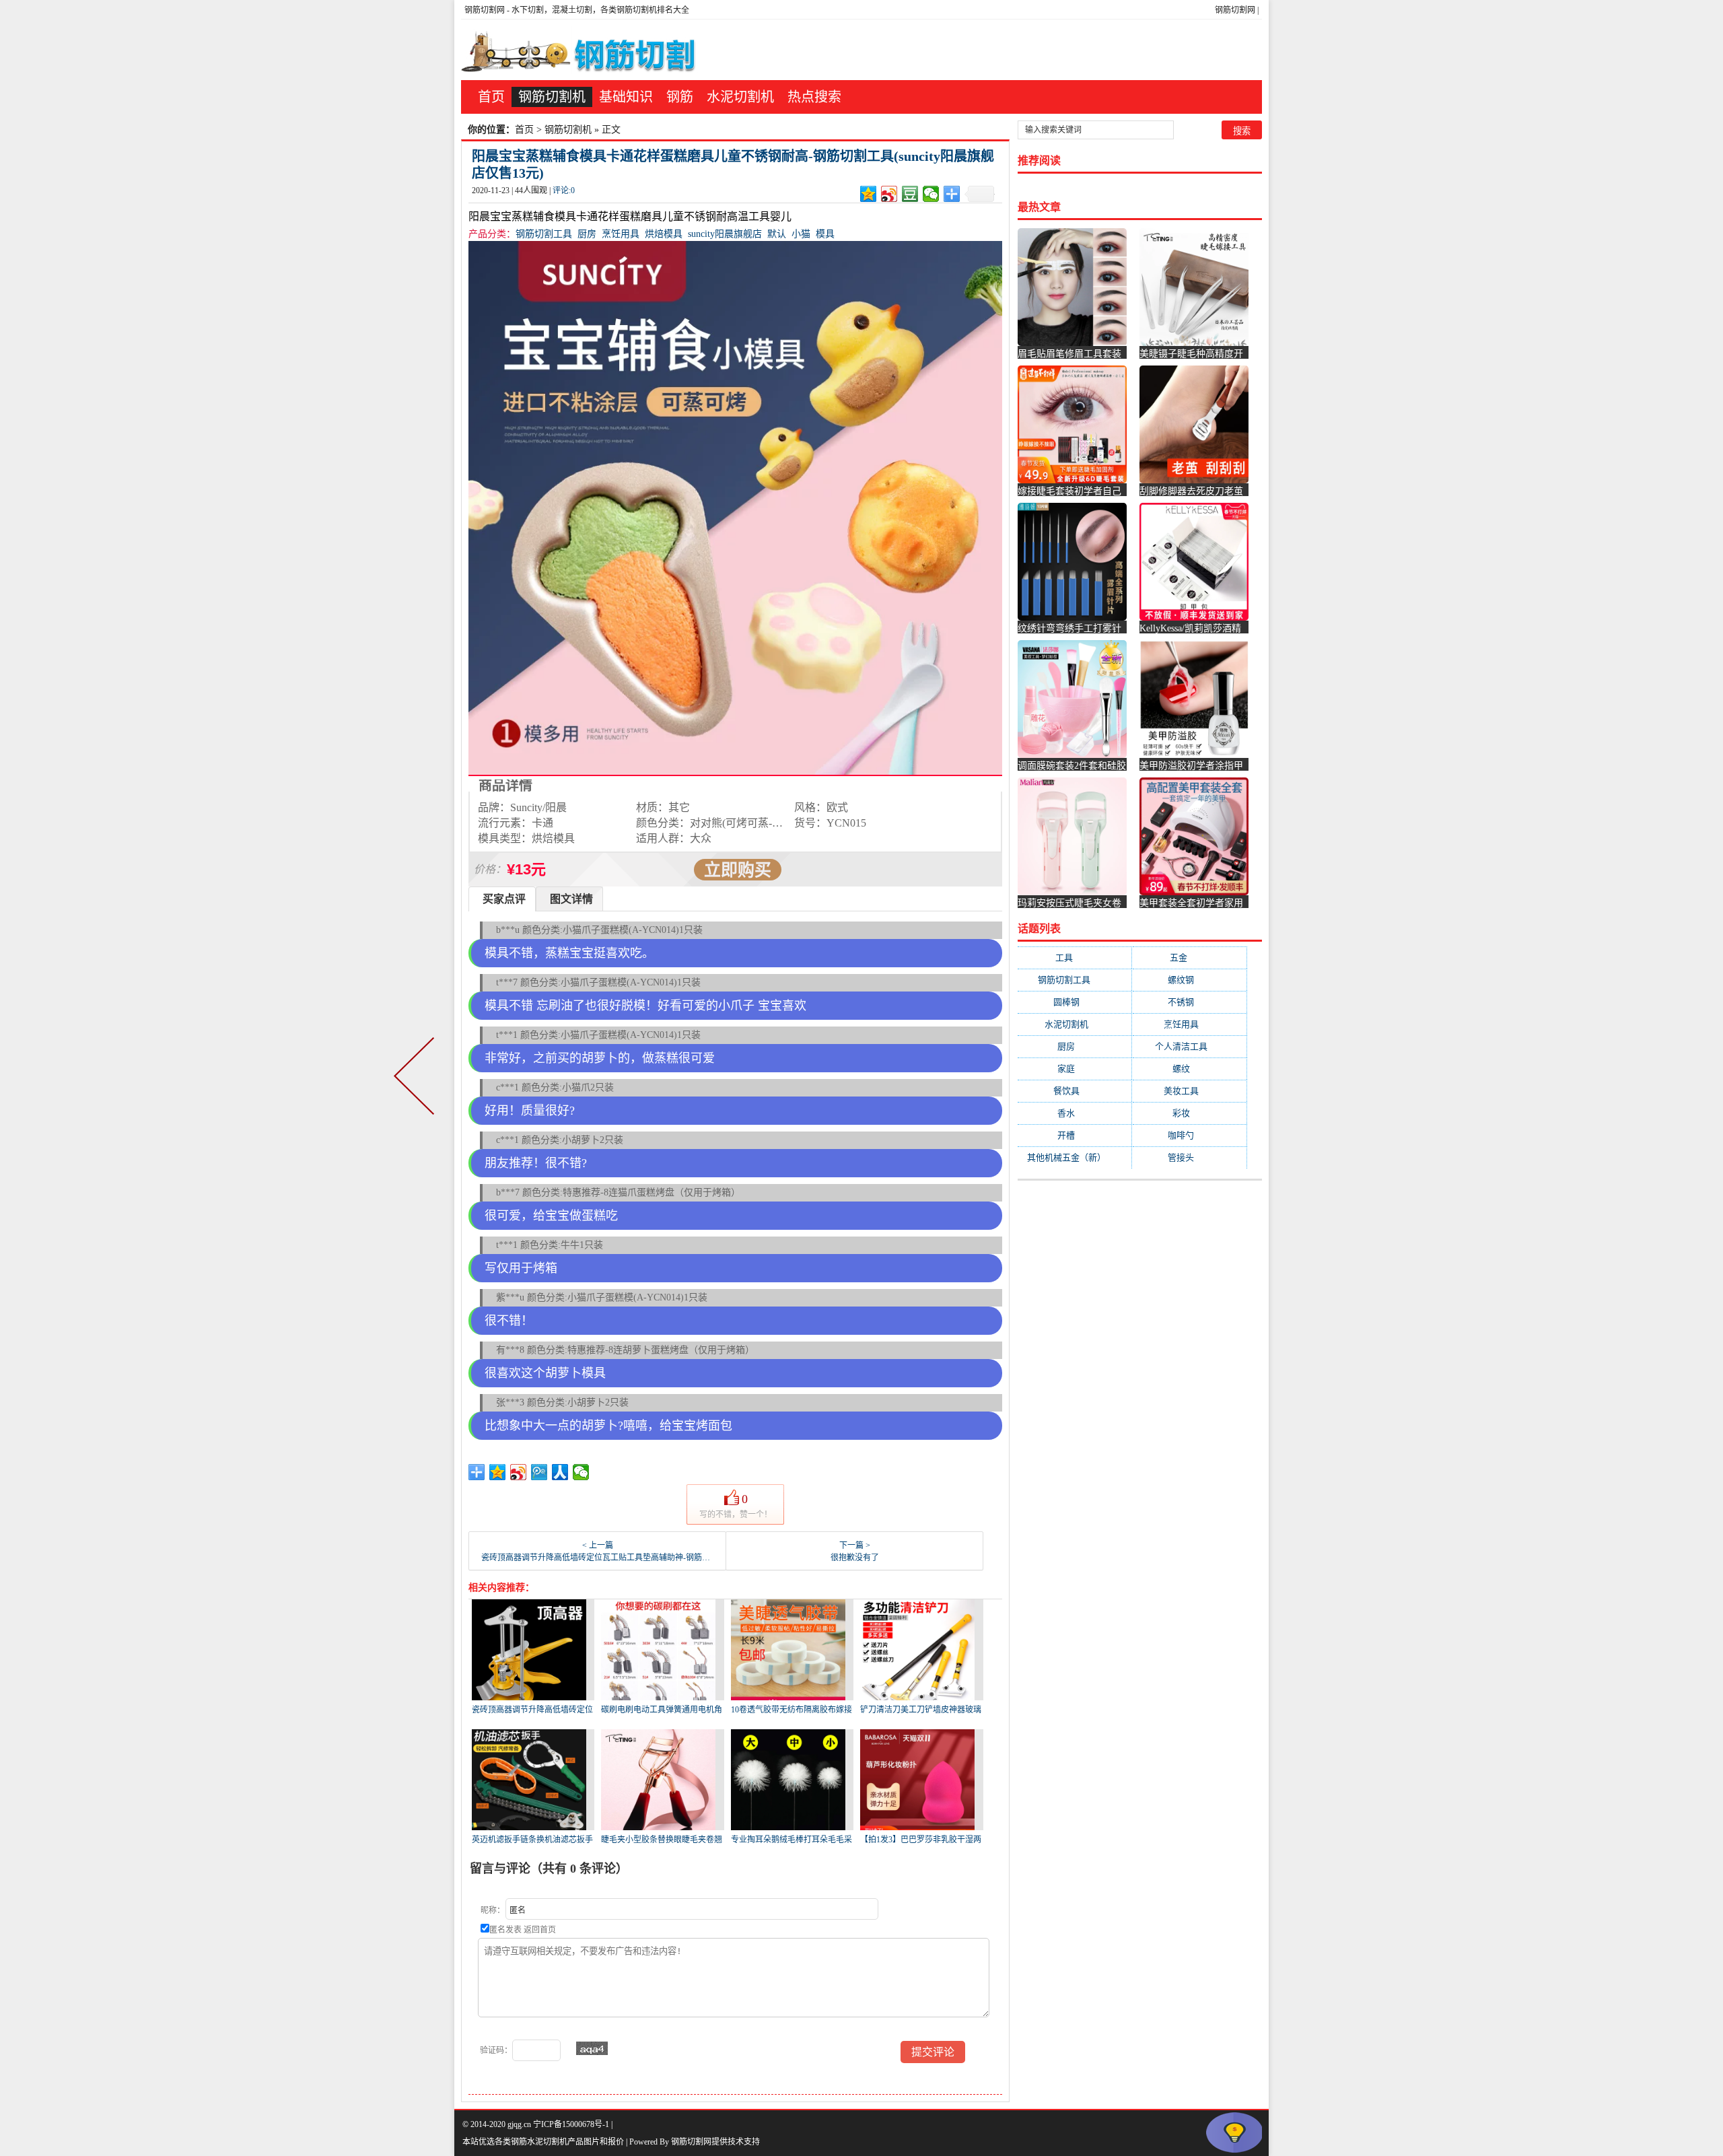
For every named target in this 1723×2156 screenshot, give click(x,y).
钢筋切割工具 (544, 234)
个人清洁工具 (1190, 1046)
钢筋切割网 (1235, 10)
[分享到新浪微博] (889, 194)
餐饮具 (1075, 1091)
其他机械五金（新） (1075, 1157)
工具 (1075, 958)
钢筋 (680, 97)
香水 (1075, 1113)
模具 (825, 234)
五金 (1189, 958)
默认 (777, 234)
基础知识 (626, 97)
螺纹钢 (1189, 980)
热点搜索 (814, 97)
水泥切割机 (740, 97)
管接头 (1189, 1157)
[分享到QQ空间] (869, 194)
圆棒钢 (1075, 1002)
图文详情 (571, 899)
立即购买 (738, 870)
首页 (491, 97)
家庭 (1075, 1069)
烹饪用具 (621, 234)
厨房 (587, 234)
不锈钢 (1189, 1002)
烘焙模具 (664, 234)
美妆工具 (1190, 1091)
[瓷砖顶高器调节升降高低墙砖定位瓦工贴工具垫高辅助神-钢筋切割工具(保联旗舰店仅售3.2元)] (417, 1078)
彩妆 (1190, 1113)
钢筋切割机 (552, 97)
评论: (564, 190)
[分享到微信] (931, 194)
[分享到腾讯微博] (539, 1472)
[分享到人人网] (560, 1472)
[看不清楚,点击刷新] (592, 2048)
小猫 (801, 234)
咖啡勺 (1189, 1135)
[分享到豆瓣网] (910, 194)
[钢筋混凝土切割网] (581, 50)
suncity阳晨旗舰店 (725, 234)
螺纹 (1190, 1069)
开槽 (1075, 1135)
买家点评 (504, 899)
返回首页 (540, 1930)
